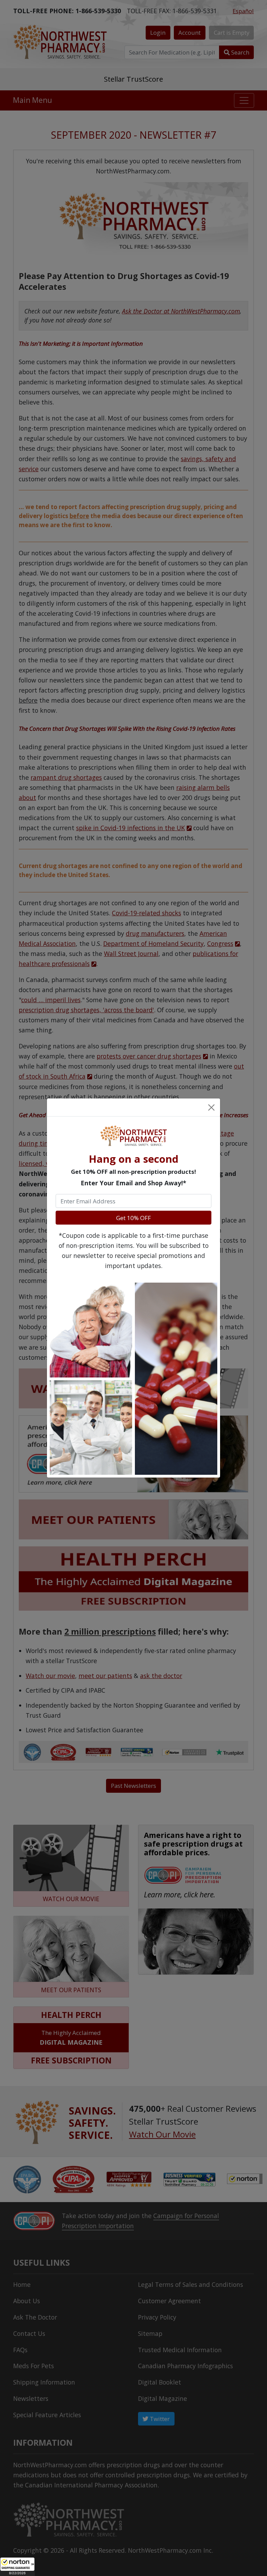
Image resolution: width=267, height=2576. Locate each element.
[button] (17, 2567)
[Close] (211, 1107)
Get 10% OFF (133, 1218)
